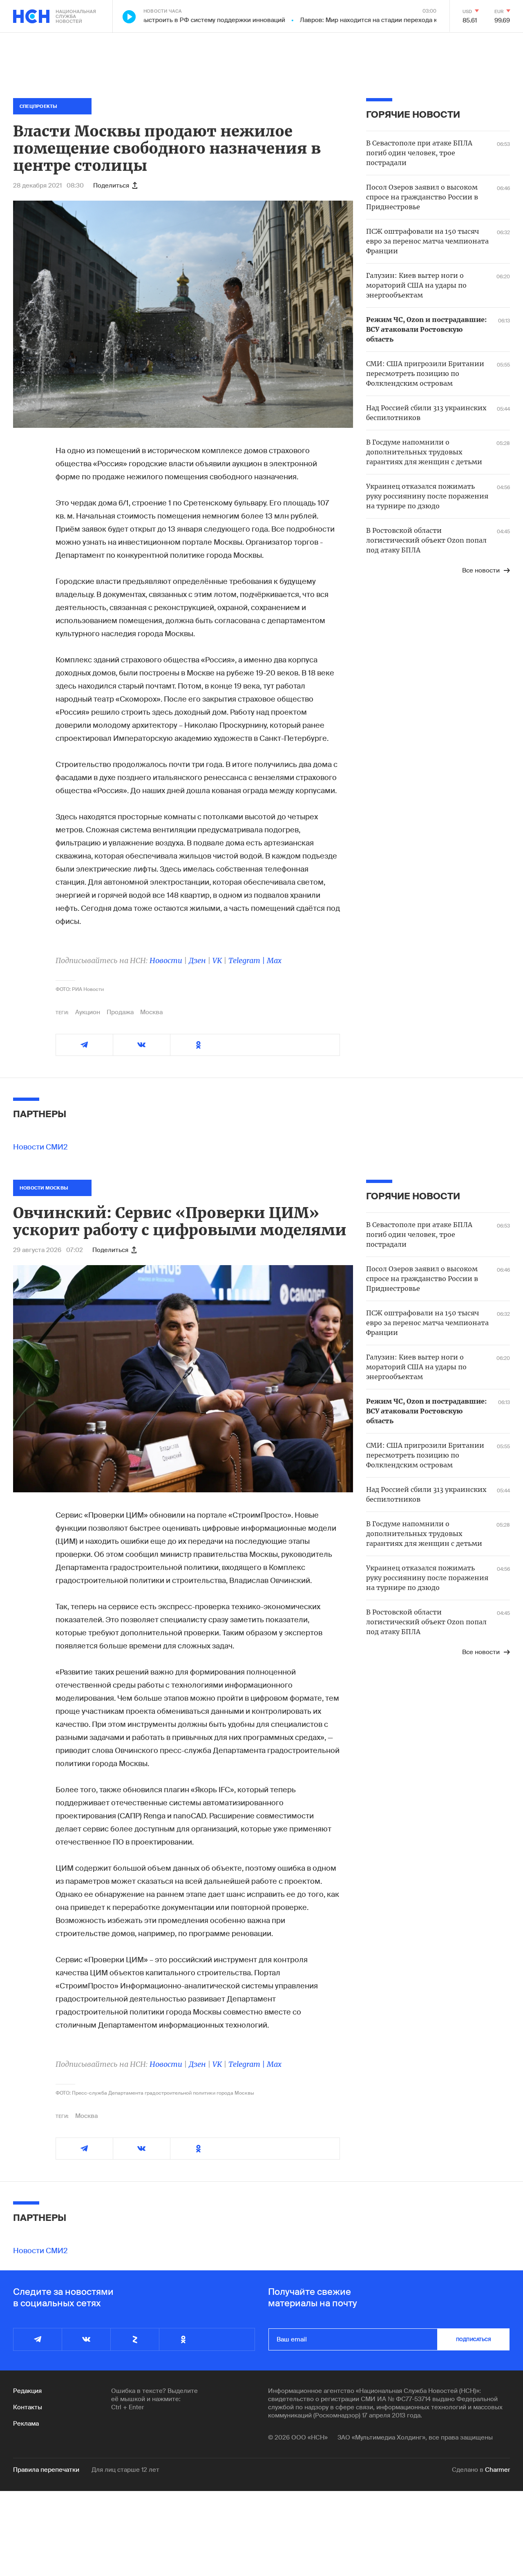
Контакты (28, 2407)
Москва (151, 1012)
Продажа (120, 1012)
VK (217, 960)
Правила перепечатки (46, 2470)
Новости (166, 960)
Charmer (497, 2470)
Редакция (27, 2391)
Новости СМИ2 (40, 1147)
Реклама (26, 2424)
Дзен (197, 960)
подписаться (474, 2339)
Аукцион (88, 1012)
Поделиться (111, 186)
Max (274, 960)
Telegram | (248, 960)
